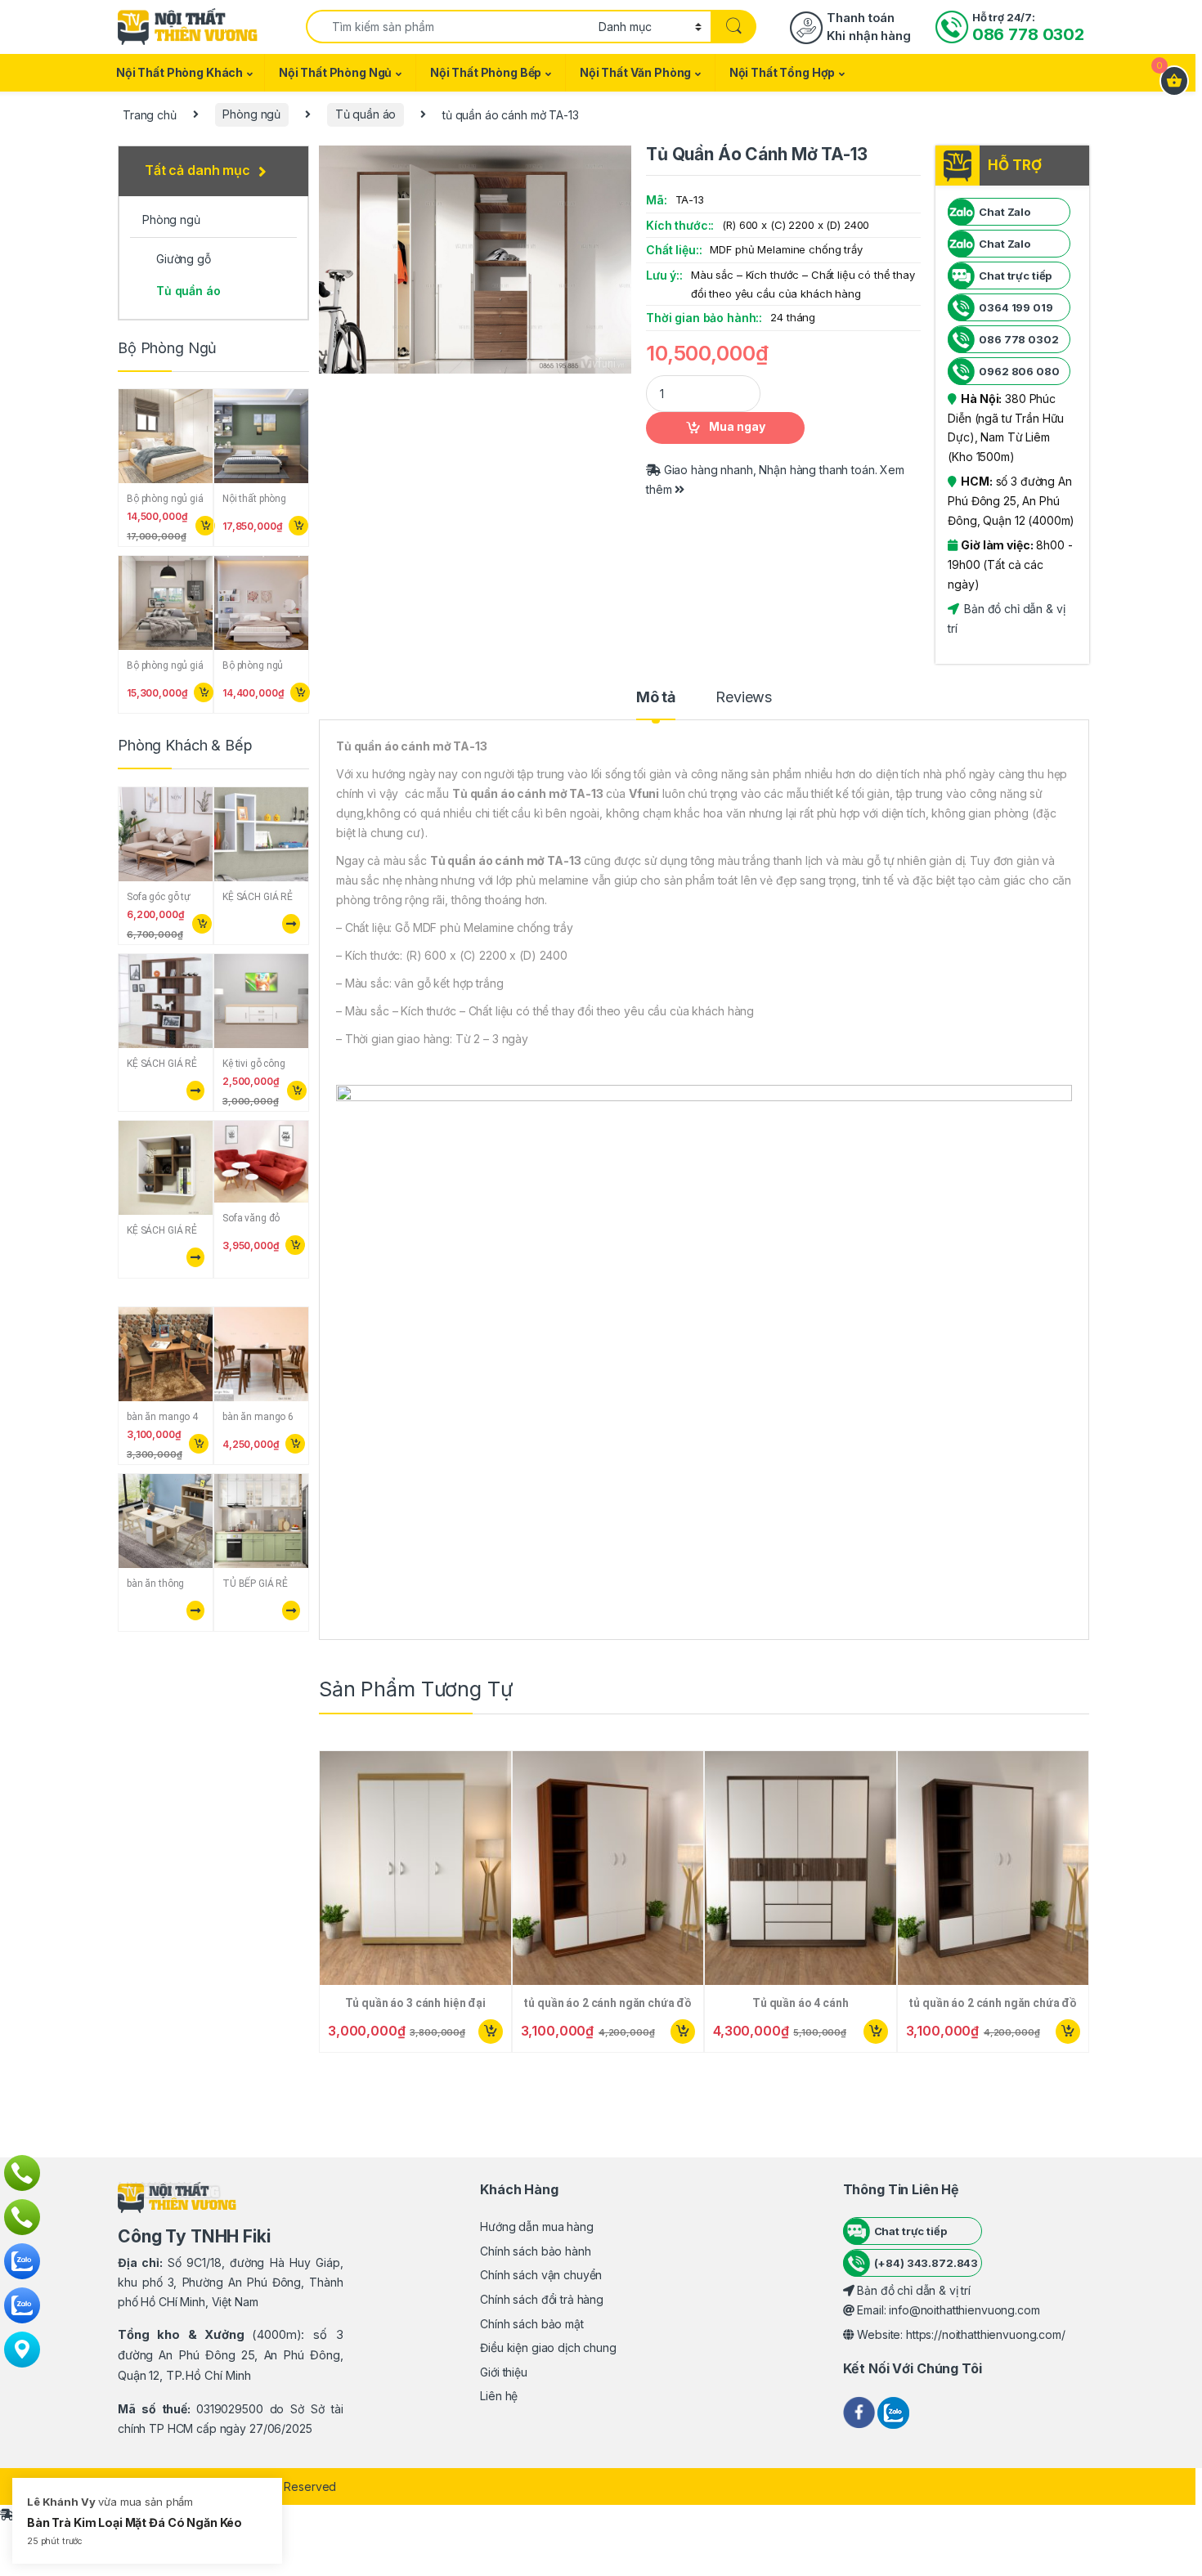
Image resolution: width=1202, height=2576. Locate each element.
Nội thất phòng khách (179, 72)
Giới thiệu (504, 2372)
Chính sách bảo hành (535, 2251)
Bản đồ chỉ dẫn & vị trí (912, 2290)
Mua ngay (737, 426)
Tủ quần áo (366, 114)
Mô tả (656, 698)
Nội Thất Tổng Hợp (783, 72)
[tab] (656, 705)
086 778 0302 (1028, 34)
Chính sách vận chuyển (541, 2275)
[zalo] (893, 2411)
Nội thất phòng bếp (486, 72)
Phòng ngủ (251, 114)
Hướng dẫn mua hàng (536, 2227)
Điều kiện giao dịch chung (548, 2348)
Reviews (744, 698)
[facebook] (861, 2411)
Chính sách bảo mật (531, 2324)
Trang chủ (150, 114)
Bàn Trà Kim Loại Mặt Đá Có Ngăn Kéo (135, 2522)
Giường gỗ (184, 259)
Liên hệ (499, 2396)
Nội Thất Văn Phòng (635, 72)
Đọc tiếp (289, 924)
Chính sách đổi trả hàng (542, 2299)
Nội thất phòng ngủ (335, 72)
